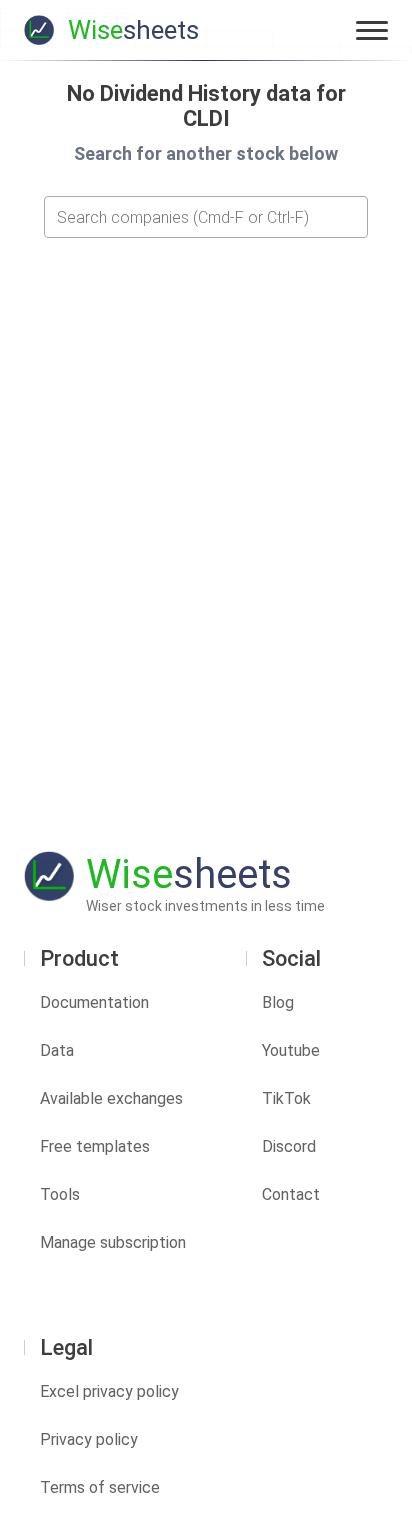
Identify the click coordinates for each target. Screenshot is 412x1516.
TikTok (286, 1098)
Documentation (94, 1002)
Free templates (95, 1146)
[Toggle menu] (372, 30)
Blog (278, 1002)
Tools (60, 1194)
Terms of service (100, 1487)
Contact (291, 1194)
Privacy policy (89, 1439)
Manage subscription (113, 1242)
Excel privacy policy (109, 1391)
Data (57, 1050)
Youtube (291, 1050)
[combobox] (206, 217)
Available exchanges (111, 1098)
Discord (289, 1146)
